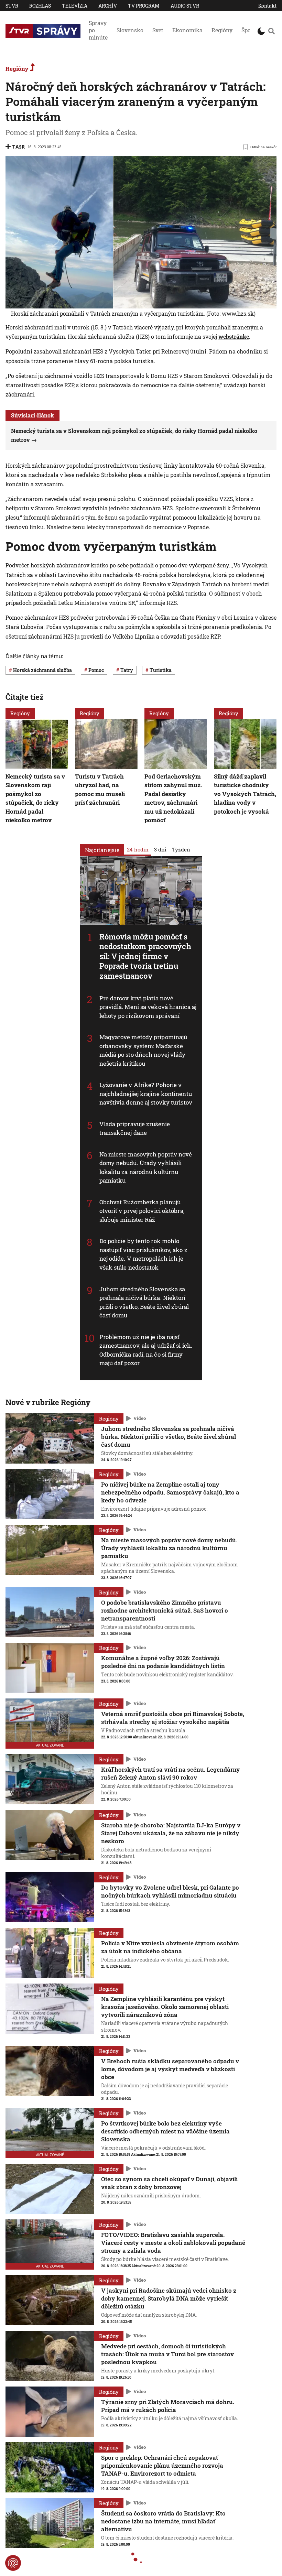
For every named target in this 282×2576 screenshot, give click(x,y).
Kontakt (267, 6)
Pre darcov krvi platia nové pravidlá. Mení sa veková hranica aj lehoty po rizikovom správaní (148, 1007)
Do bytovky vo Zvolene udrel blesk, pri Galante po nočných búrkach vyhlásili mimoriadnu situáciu (170, 1891)
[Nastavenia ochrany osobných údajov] (13, 2563)
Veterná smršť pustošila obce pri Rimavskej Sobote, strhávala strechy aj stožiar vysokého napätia (173, 1718)
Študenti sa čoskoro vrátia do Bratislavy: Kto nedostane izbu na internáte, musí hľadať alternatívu (163, 2521)
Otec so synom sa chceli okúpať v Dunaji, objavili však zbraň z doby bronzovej (169, 2183)
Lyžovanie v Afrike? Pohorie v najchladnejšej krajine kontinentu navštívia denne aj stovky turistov (146, 1094)
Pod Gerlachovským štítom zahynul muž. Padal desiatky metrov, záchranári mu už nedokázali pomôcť (173, 798)
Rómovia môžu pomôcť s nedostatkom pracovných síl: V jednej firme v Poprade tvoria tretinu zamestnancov (145, 956)
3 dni (160, 849)
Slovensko (130, 30)
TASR (18, 147)
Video (140, 1419)
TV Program (144, 6)
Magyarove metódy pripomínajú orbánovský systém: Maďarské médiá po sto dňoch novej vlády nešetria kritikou (143, 1050)
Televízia (75, 6)
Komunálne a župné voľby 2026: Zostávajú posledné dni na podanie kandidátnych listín (163, 1662)
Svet (158, 30)
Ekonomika (187, 30)
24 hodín (138, 849)
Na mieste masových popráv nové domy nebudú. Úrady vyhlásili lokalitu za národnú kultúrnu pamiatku (146, 1167)
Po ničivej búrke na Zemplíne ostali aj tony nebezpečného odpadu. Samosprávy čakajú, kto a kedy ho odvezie (170, 1492)
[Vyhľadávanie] (272, 31)
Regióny (222, 30)
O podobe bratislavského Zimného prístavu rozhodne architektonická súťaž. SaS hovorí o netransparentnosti (165, 1610)
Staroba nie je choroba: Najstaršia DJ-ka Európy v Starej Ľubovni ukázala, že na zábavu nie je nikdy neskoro (171, 1833)
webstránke (234, 336)
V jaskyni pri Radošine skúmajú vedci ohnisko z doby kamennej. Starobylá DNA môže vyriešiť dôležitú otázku (169, 2298)
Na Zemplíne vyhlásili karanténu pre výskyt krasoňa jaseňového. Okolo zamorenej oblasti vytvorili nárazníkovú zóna (165, 2007)
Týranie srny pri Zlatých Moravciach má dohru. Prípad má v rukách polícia (168, 2406)
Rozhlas (40, 6)
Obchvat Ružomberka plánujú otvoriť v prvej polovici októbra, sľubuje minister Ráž (142, 1211)
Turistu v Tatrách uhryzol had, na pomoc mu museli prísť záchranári (100, 790)
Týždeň (181, 849)
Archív (108, 6)
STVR (12, 6)
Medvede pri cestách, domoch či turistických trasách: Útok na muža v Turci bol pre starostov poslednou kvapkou (167, 2354)
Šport (248, 30)
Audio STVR (185, 6)
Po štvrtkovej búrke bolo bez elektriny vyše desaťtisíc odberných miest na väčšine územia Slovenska (165, 2131)
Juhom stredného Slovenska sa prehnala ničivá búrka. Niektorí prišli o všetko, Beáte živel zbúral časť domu (169, 1437)
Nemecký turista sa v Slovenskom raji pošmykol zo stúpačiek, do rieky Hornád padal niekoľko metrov (35, 798)
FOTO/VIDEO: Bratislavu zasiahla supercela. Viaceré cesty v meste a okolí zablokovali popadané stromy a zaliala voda (173, 2243)
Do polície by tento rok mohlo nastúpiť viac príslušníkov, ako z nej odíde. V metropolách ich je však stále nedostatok (143, 1254)
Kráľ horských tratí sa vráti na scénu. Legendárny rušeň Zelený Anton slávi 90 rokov (171, 1773)
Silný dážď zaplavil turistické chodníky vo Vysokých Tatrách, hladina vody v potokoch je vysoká (245, 794)
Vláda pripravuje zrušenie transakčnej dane (135, 1128)
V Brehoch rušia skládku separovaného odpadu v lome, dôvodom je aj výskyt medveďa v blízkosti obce (170, 2069)
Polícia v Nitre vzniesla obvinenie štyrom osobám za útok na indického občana (170, 1947)
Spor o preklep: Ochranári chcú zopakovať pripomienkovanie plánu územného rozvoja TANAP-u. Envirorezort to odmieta (162, 2465)
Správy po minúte (98, 30)
